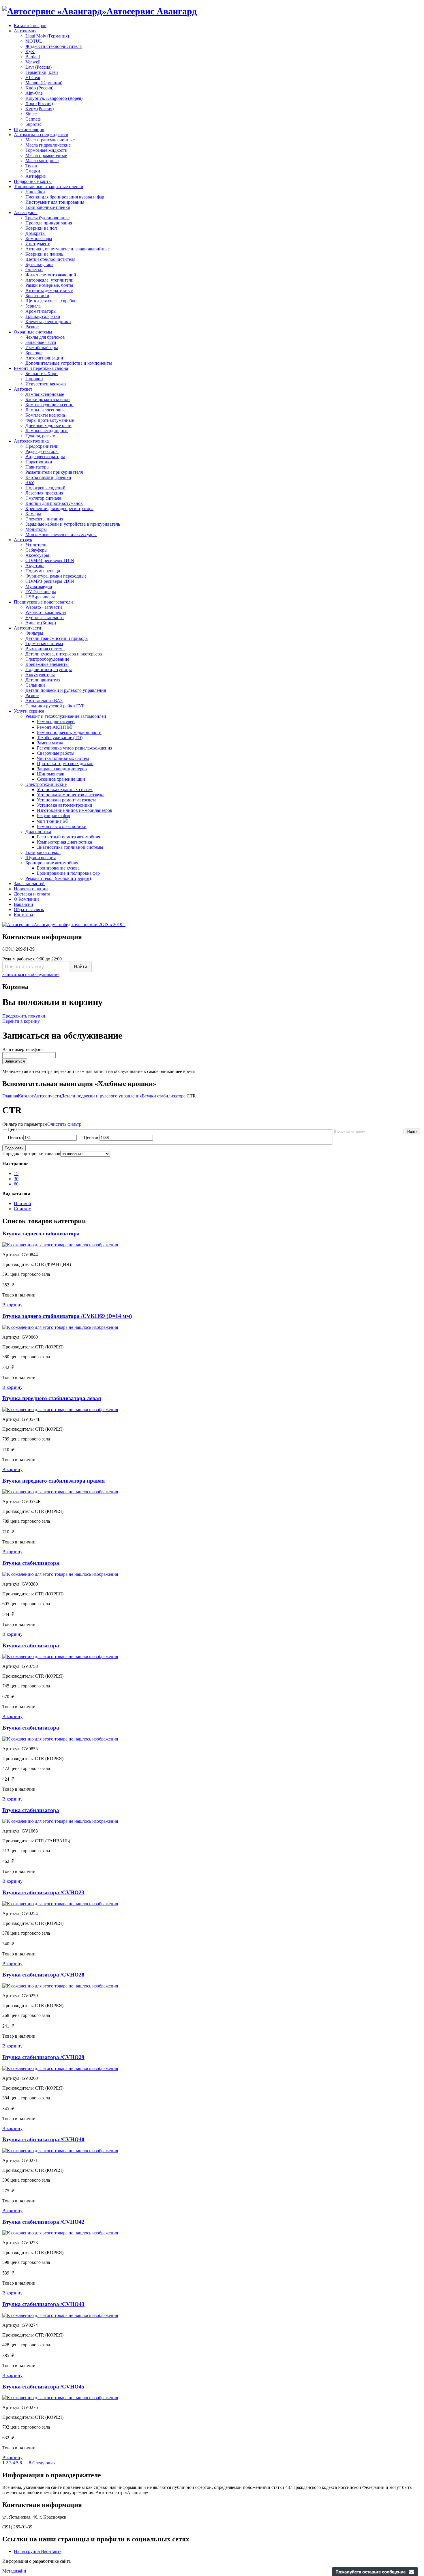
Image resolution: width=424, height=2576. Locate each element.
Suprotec (33, 124)
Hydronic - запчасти (45, 618)
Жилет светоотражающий (51, 275)
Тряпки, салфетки (43, 316)
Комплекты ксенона (45, 415)
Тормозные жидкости (46, 150)
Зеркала (33, 306)
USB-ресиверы (40, 597)
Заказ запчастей (29, 884)
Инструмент (37, 244)
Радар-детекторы (42, 451)
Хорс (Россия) (39, 103)
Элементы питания (44, 519)
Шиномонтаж (50, 774)
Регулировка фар (54, 815)
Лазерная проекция (44, 493)
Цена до (92, 1137)
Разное (32, 327)
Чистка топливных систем (63, 758)
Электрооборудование (47, 659)
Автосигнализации (44, 358)
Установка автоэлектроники (65, 805)
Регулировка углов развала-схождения (75, 748)
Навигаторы (37, 467)
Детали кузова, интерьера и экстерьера (64, 654)
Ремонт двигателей (56, 721)
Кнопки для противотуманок (54, 503)
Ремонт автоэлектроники (62, 826)
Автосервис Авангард (152, 11)
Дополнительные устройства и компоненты (69, 363)
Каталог (26, 1096)
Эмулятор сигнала (43, 498)
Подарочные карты (33, 181)
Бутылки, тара (39, 264)
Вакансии (24, 904)
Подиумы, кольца (43, 571)
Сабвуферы (36, 550)
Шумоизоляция (29, 129)
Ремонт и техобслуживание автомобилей (66, 716)
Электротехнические (46, 784)
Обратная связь (29, 909)
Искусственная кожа (46, 384)
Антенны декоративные (49, 290)
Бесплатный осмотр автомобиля (69, 837)
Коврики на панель (44, 254)
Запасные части (41, 342)
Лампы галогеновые (45, 410)
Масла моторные (42, 161)
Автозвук (23, 540)
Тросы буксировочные (47, 218)
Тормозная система (44, 643)
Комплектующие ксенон (49, 405)
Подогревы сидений (45, 488)
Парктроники (39, 462)
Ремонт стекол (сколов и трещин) (58, 878)
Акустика (35, 566)
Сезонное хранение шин (61, 779)
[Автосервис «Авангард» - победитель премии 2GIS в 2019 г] (64, 924)
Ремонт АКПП (52, 727)
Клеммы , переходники (48, 322)
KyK (30, 51)
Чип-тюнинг (50, 821)
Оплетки (34, 270)
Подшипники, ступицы (49, 669)
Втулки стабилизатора (164, 1096)
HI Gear (33, 77)
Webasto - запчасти (44, 607)
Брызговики (37, 296)
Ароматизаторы (41, 311)
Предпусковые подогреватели (43, 602)
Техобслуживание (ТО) (60, 738)
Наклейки (35, 192)
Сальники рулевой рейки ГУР (55, 706)
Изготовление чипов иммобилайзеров (75, 810)
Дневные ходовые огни (48, 425)
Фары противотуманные (50, 420)
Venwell (33, 62)
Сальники (35, 685)
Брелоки (34, 353)
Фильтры (34, 633)
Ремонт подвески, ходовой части (69, 732)
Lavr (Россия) (39, 67)
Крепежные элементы (47, 664)
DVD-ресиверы (41, 592)
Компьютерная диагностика (64, 842)
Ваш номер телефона (23, 1049)
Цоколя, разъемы (42, 436)
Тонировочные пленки (48, 207)
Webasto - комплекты (46, 612)
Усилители (36, 545)
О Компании (26, 899)
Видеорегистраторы (45, 457)
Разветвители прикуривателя (54, 472)
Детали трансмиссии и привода (57, 638)
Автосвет (23, 389)
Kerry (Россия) (40, 109)
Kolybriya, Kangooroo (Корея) (54, 98)
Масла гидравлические (48, 145)
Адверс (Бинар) (41, 623)
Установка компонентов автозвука (71, 795)
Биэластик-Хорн (42, 373)
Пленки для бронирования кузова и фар (65, 197)
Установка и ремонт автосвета (67, 800)
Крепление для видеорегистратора (59, 508)
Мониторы (36, 529)
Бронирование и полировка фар (68, 873)
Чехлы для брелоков (45, 337)
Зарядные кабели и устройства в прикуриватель (73, 524)
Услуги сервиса (29, 711)
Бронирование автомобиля (52, 863)
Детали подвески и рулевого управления (66, 690)
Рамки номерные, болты (49, 285)
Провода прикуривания (49, 223)
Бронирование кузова (58, 868)
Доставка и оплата (32, 894)
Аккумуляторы (40, 675)
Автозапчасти (28, 628)
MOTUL (34, 41)
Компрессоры (39, 238)
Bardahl (33, 57)
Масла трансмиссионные (50, 140)
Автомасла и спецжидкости (41, 135)
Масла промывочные (46, 155)
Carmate (33, 119)
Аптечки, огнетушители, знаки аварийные (67, 249)
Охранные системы (33, 332)
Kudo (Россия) (39, 88)
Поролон (34, 379)
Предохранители (42, 446)
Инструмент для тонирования (55, 202)
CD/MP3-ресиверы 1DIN (50, 560)
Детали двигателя (43, 680)
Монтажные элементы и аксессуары (61, 534)
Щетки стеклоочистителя (50, 259)
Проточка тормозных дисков (65, 764)
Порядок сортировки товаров (31, 1154)
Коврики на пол (41, 228)
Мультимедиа (39, 586)
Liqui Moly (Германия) (47, 36)
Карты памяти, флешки (48, 477)
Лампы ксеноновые (45, 394)
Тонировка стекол (43, 852)
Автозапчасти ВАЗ (44, 701)
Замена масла (50, 743)
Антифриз (35, 176)
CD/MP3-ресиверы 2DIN (50, 581)
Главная (10, 1096)
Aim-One (34, 93)
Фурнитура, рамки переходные (56, 576)
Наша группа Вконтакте (38, 2551)
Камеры (33, 514)
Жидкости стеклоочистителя (54, 46)
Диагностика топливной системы (70, 847)
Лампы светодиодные (47, 431)
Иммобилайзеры (42, 347)
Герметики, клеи (42, 72)
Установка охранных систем (65, 789)
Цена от (16, 1137)
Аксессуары (26, 212)
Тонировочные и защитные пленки (49, 187)
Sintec (31, 114)
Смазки (33, 171)
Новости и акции (31, 889)
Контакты (24, 915)
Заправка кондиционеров (62, 769)
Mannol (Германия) (44, 83)
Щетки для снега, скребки (51, 301)
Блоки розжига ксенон (48, 399)
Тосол (31, 166)
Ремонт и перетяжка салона (41, 368)
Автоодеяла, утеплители (49, 280)
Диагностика (38, 832)
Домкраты (35, 233)
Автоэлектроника (31, 441)
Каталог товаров (30, 26)
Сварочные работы (56, 753)
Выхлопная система (45, 649)
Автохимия (25, 31)
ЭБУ (30, 483)
